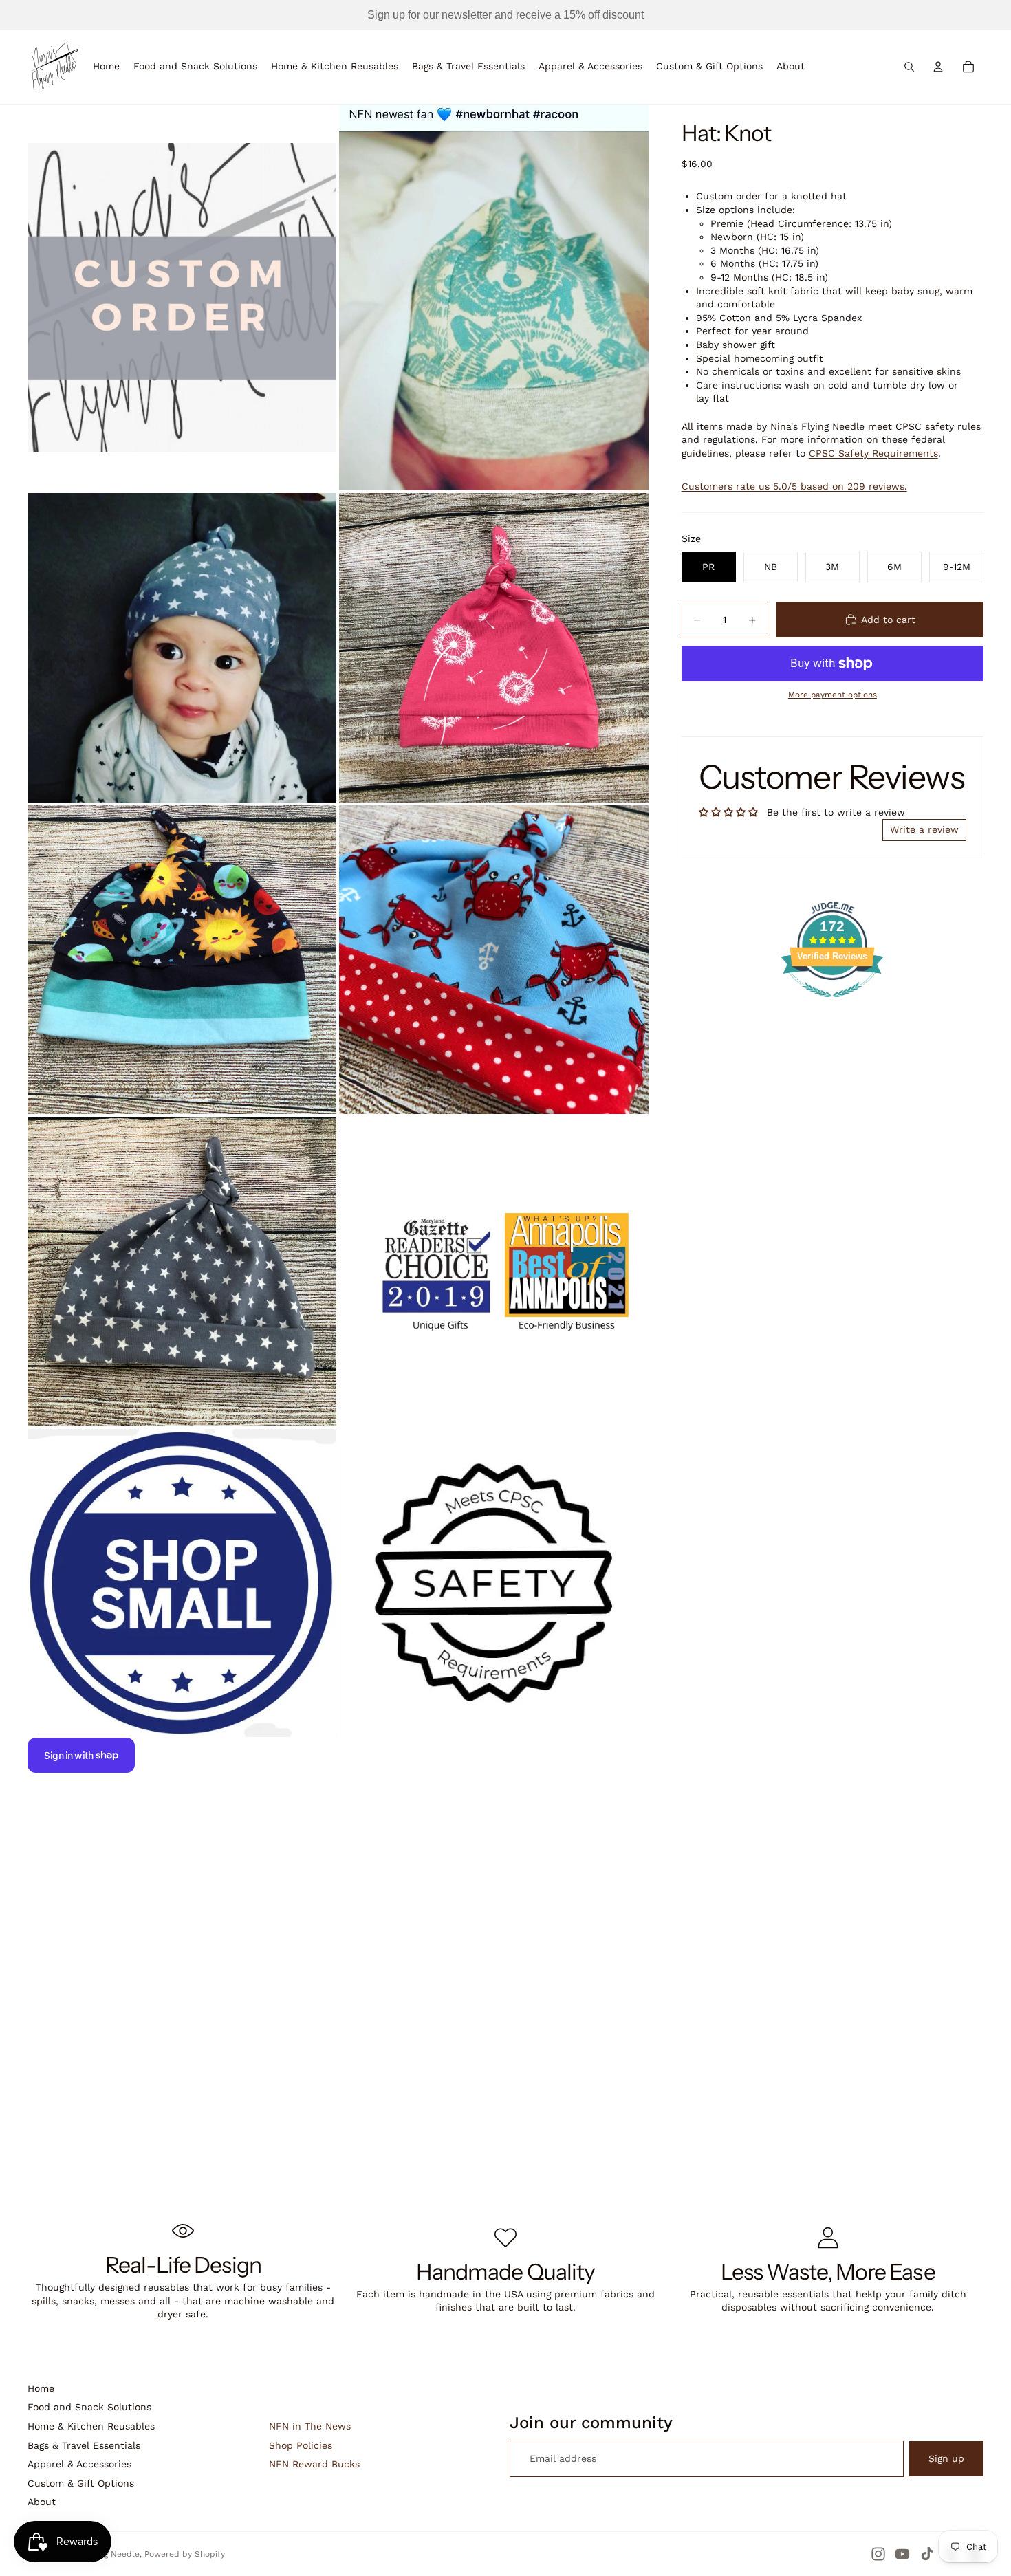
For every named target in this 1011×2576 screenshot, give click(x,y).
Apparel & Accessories (79, 2464)
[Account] (938, 67)
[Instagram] (878, 2554)
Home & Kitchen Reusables (91, 2426)
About (42, 2502)
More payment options (833, 695)
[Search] (909, 67)
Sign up (946, 2458)
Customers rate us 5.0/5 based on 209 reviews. (794, 486)
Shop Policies (301, 2445)
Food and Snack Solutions (89, 2407)
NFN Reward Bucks (314, 2464)
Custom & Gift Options (81, 2483)
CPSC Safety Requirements (873, 453)
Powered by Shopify (185, 2554)
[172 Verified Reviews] (832, 1005)
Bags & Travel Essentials (84, 2445)
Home (41, 2388)
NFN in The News (310, 2426)
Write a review (924, 829)
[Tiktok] (927, 2554)
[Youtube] (902, 2554)
